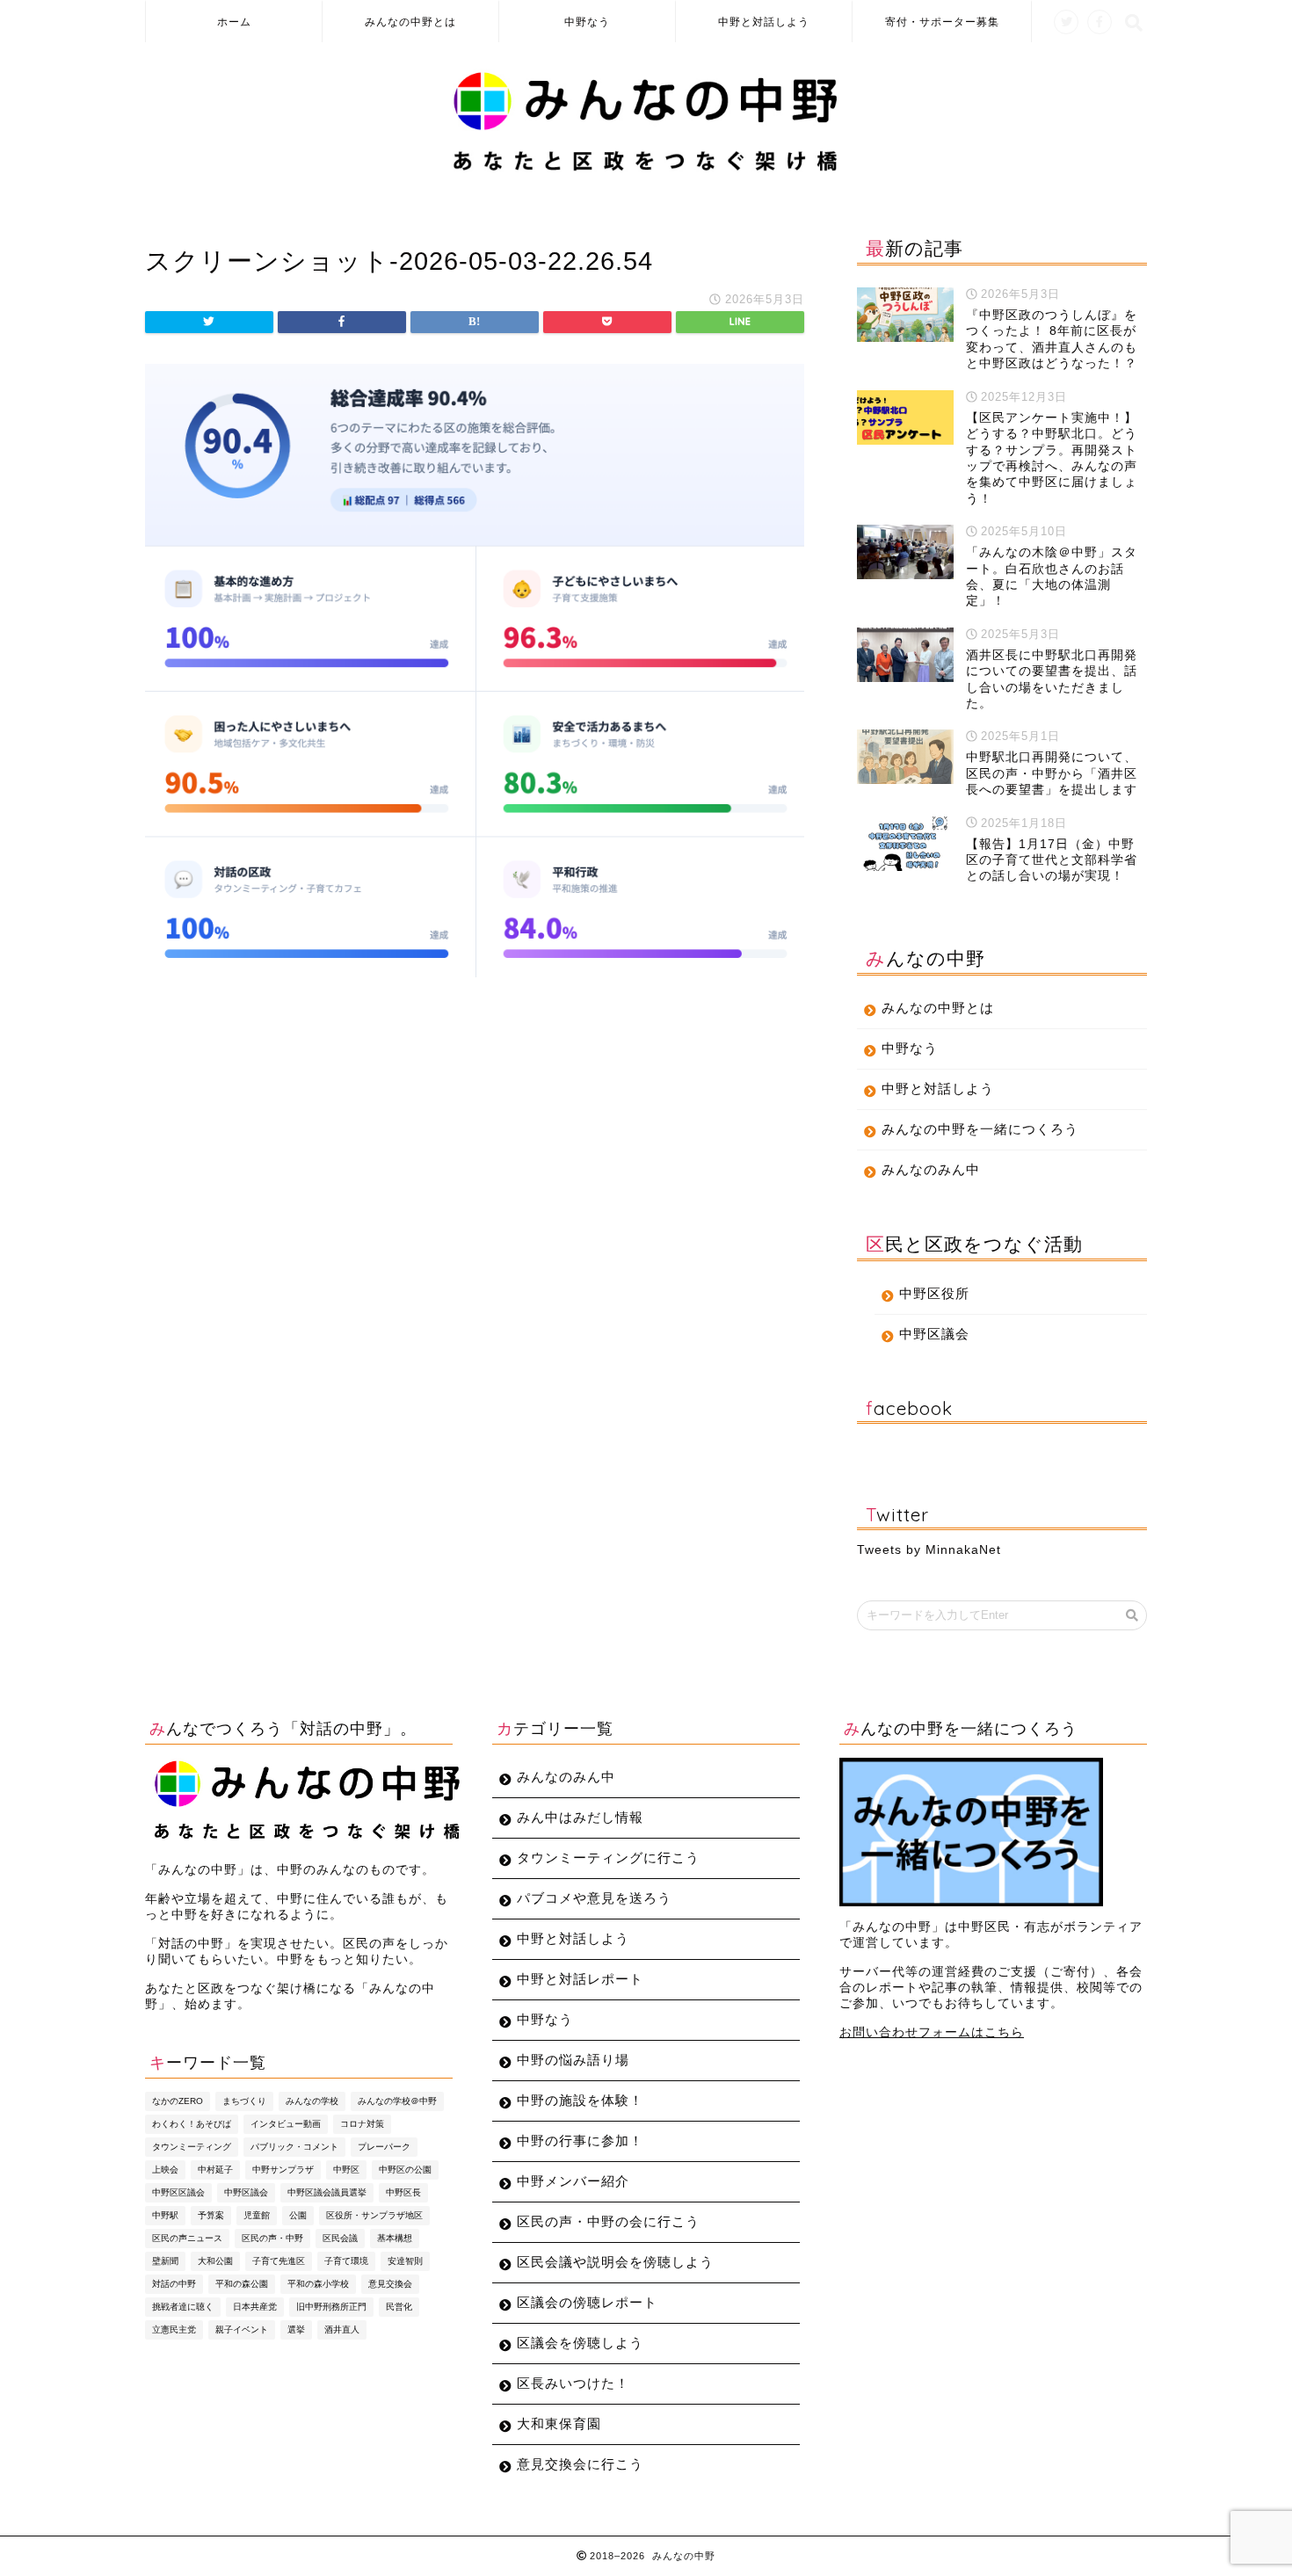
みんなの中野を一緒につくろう (980, 1129)
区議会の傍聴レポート (587, 2302)
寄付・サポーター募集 (942, 22)
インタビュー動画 (286, 2124)
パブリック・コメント (294, 2147)
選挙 (296, 2329)
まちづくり (244, 2101)
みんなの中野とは (410, 22)
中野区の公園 (405, 2170)
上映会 (165, 2170)
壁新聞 (165, 2261)
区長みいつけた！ (573, 2383)
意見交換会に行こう (580, 2464)
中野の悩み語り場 (573, 2060)
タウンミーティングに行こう (608, 1858)
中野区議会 (934, 1334)
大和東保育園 (559, 2424)
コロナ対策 (362, 2124)
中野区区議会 (178, 2192)
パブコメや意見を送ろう (594, 1898)
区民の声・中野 (272, 2238)
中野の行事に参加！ (580, 2141)
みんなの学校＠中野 (397, 2101)
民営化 (399, 2307)
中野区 (346, 2170)
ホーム (234, 22)
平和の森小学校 (318, 2284)
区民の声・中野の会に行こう (608, 2221)
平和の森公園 (242, 2284)
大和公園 (215, 2261)
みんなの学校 (312, 2101)
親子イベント (242, 2329)
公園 (298, 2215)
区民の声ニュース (187, 2238)
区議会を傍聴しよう (580, 2343)
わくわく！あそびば (192, 2124)
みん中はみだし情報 (580, 1817)
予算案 (211, 2215)
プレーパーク (384, 2147)
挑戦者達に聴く (183, 2307)
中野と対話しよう (764, 22)
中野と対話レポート (580, 1979)
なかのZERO (178, 2101)
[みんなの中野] (646, 171)
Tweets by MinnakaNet (929, 1550)
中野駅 (165, 2215)
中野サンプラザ (283, 2170)
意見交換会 (390, 2284)
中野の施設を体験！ (580, 2100)
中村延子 (215, 2170)
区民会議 (340, 2238)
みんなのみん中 (931, 1169)
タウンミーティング (192, 2147)
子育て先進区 (279, 2261)
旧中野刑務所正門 (331, 2307)
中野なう (587, 22)
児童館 (257, 2215)
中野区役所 (934, 1293)
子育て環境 (346, 2261)
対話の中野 (174, 2284)
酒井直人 (342, 2329)
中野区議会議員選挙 (327, 2192)
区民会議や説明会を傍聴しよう (615, 2262)
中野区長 (403, 2192)
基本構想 (395, 2238)
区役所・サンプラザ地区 (374, 2215)
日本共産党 (255, 2307)
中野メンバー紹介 (573, 2181)
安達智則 (405, 2261)
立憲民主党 (174, 2329)
